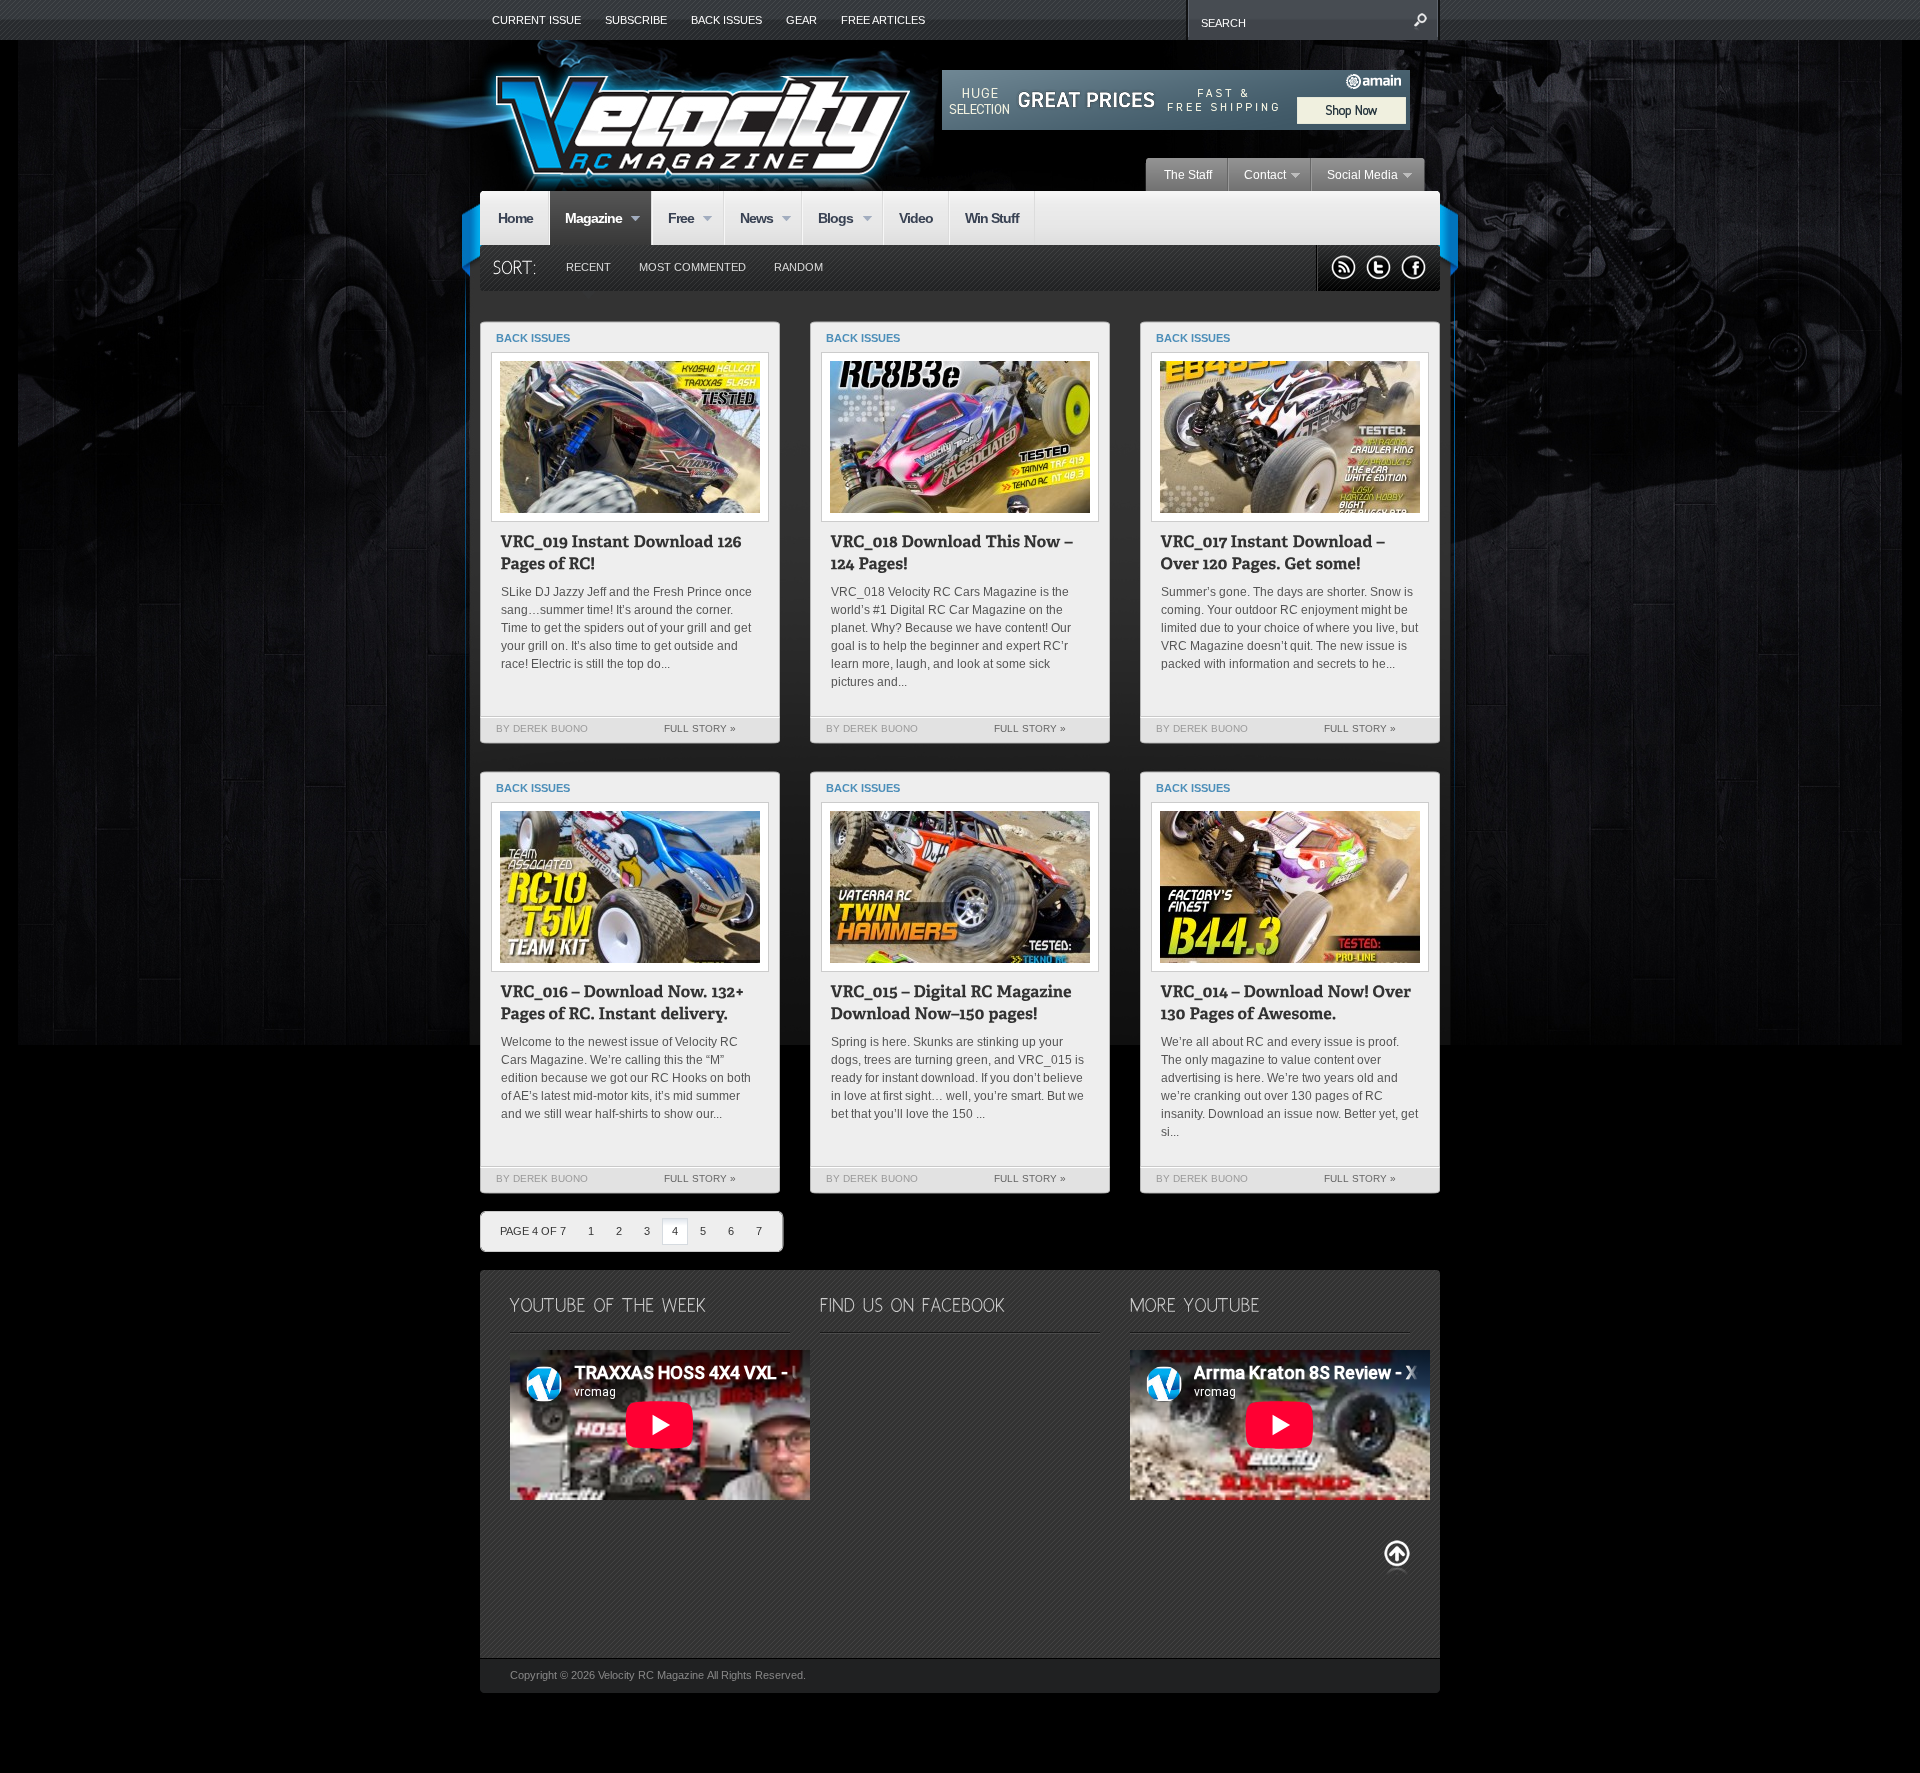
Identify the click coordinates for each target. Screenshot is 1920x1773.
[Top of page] (1397, 1557)
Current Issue (536, 20)
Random (798, 267)
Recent (588, 267)
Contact (1257, 176)
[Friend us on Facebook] (1413, 267)
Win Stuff (992, 218)
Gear (801, 20)
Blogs (827, 219)
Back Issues (726, 20)
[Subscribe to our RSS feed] (1343, 267)
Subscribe (636, 20)
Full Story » (700, 728)
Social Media (1355, 176)
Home (515, 218)
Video (916, 218)
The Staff (1188, 175)
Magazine (585, 219)
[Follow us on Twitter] (1378, 267)
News (748, 219)
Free (673, 219)
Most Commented (692, 267)
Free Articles (883, 20)
